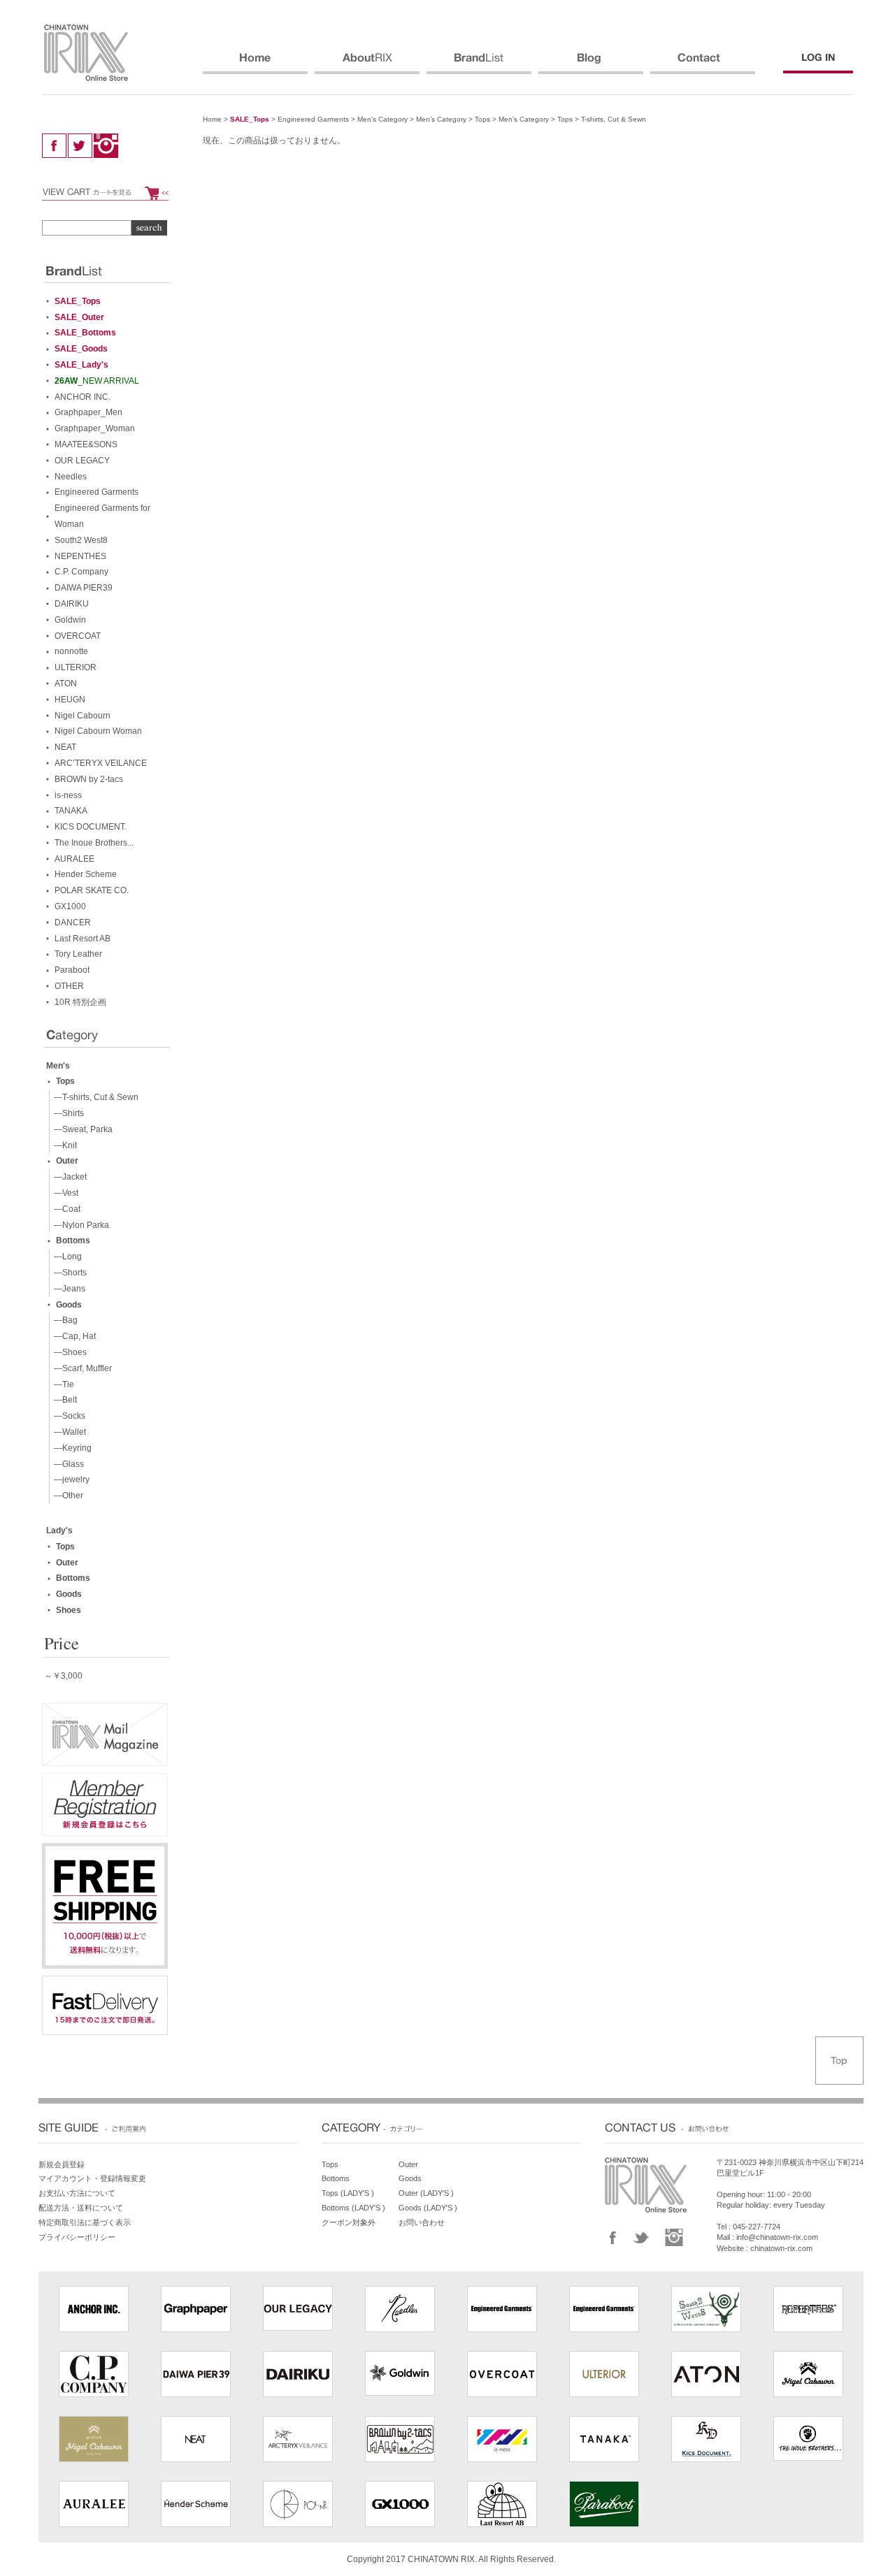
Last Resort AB (83, 939)
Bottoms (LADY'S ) (353, 2208)
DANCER (73, 922)
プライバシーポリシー (77, 2237)
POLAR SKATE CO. (92, 890)
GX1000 (70, 906)
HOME (255, 64)
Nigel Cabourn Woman (98, 731)
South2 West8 (81, 540)
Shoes (69, 1610)
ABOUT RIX (367, 64)
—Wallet (68, 1432)
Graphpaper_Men (88, 412)
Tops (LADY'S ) (348, 2193)
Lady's (59, 1531)
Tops (482, 119)
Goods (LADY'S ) (428, 2208)
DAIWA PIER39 (84, 588)
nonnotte (71, 651)
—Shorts (68, 1273)
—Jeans (67, 1289)
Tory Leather (78, 954)
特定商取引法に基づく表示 (85, 2222)
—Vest (64, 1193)
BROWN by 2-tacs (89, 779)
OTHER (69, 986)
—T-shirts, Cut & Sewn (94, 1097)
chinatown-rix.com (781, 2248)
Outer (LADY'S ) (426, 2193)
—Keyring (71, 1448)
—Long (66, 1257)
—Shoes (68, 1352)
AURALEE (74, 859)
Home (212, 119)
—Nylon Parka (79, 1225)
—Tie (62, 1384)
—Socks (67, 1416)
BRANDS (479, 64)
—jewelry (70, 1479)
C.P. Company (81, 572)
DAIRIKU (72, 604)
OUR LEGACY (82, 461)
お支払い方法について (77, 2193)
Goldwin (70, 620)
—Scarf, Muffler (81, 1368)
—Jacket (68, 1177)
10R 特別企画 (80, 1002)
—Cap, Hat (73, 1336)
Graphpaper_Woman (95, 428)
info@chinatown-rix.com (777, 2237)
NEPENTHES (80, 556)
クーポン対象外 (349, 2222)
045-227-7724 (757, 2227)
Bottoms (73, 1240)
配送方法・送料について (81, 2208)
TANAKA (71, 811)
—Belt (63, 1400)
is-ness (68, 795)
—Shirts (67, 1113)
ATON (66, 683)
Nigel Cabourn (83, 716)
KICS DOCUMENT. (91, 827)
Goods (69, 1305)
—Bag (64, 1320)
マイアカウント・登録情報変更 (92, 2178)
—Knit (63, 1145)
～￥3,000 (63, 1676)
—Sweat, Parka (81, 1129)
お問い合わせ (422, 2222)
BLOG (591, 64)
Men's (58, 1066)
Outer (67, 1161)
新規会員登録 (62, 2164)
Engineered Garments (313, 119)
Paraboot (72, 970)
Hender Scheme (86, 874)
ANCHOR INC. (83, 397)
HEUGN (70, 700)
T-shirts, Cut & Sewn (614, 119)
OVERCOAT (78, 636)
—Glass (67, 1464)
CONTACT (703, 64)
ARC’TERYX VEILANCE (101, 763)
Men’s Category (382, 119)
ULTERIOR (76, 667)
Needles (71, 477)
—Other (66, 1496)
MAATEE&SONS (86, 444)
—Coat (65, 1209)
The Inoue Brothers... (94, 843)
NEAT (65, 747)
